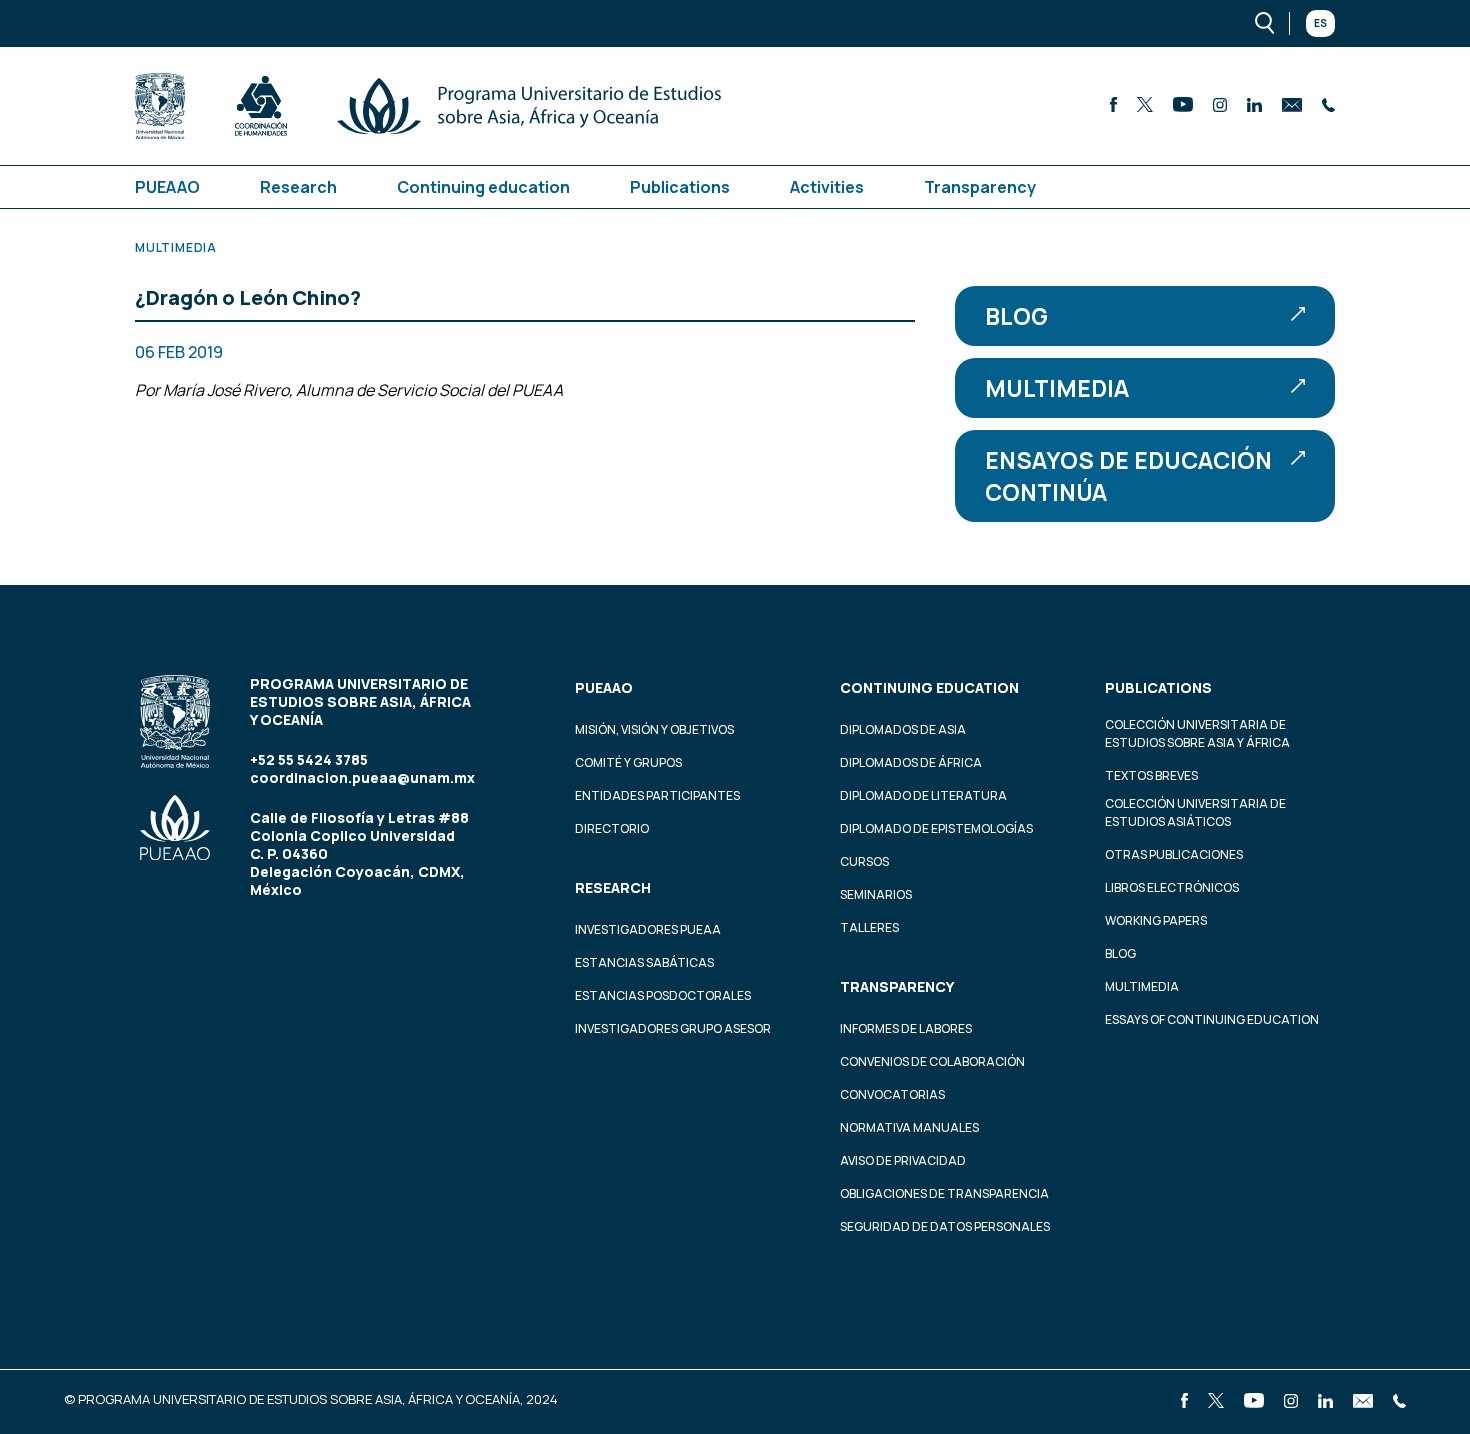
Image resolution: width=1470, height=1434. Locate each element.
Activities (827, 187)
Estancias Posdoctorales (663, 995)
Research (298, 187)
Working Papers (1156, 920)
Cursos (864, 861)
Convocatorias (892, 1094)
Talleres (869, 927)
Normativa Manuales (909, 1127)
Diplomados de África (911, 762)
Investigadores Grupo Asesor (673, 1028)
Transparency (980, 187)
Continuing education (483, 187)
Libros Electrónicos (1172, 887)
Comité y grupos (628, 762)
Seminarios (876, 894)
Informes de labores (906, 1028)
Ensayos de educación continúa (1128, 476)
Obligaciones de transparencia (944, 1193)
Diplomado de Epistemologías (936, 828)
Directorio (612, 828)
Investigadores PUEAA (648, 929)
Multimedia (1057, 388)
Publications (680, 187)
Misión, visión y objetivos (654, 729)
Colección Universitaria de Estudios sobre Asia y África (1197, 733)
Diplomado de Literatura (923, 795)
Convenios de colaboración (932, 1061)
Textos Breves (1151, 775)
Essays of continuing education (1212, 1019)
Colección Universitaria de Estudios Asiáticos (1195, 812)
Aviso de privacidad (903, 1160)
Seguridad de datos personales (945, 1226)
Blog (1016, 316)
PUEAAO (167, 187)
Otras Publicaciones (1174, 854)
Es (1320, 23)
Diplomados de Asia (903, 729)
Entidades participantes (657, 795)
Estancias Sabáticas (644, 962)
